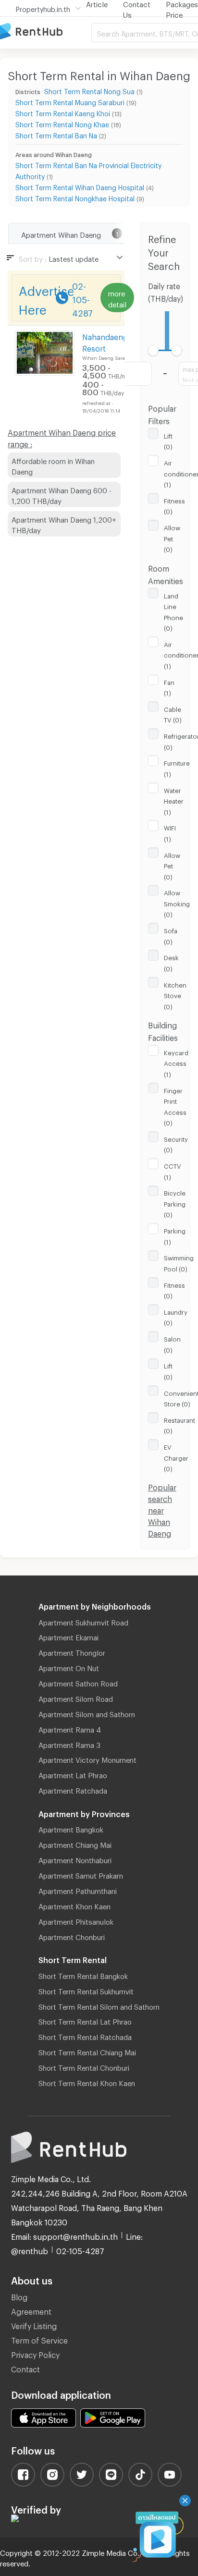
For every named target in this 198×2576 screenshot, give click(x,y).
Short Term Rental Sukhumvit (86, 1990)
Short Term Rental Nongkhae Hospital (75, 197)
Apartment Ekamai (68, 1636)
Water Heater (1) (174, 800)
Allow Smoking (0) (177, 902)
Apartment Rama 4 (70, 1728)
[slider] (154, 350)
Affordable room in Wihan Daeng (53, 465)
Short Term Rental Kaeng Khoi (63, 112)
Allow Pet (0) (172, 537)
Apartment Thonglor (72, 1651)
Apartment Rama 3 (69, 1744)
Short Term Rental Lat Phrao (85, 2020)
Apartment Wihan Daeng (61, 233)
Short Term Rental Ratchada (85, 2036)
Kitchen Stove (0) (175, 995)
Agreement (31, 2310)
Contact (25, 2368)
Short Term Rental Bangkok (83, 1975)
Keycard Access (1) (176, 1062)
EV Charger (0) (176, 1457)
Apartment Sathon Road (78, 1682)
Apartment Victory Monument (87, 1758)
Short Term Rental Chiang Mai (87, 2051)
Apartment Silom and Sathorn (87, 1713)
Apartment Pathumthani (78, 1890)
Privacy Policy (35, 2353)
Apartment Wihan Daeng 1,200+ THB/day (64, 524)
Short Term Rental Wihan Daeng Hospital (80, 186)
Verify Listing (34, 2325)
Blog (19, 2296)
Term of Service (39, 2339)
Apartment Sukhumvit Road (83, 1621)
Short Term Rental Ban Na (56, 134)
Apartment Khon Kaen (74, 1905)
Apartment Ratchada (73, 1789)
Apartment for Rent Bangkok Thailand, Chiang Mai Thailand (46, 32)
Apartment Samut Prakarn (81, 1874)
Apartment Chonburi (72, 1936)
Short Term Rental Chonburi (84, 2066)
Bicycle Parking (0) (175, 1203)
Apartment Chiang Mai (75, 1843)
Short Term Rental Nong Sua (89, 90)
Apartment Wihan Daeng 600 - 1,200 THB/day (62, 494)
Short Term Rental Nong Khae (62, 123)
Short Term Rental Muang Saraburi (70, 101)
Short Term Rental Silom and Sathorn (99, 2005)
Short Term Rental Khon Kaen (87, 2082)
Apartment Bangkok (71, 1828)
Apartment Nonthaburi (75, 1859)
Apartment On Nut (69, 1667)
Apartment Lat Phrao (73, 1774)
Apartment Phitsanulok (76, 1920)
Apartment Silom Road (76, 1697)
